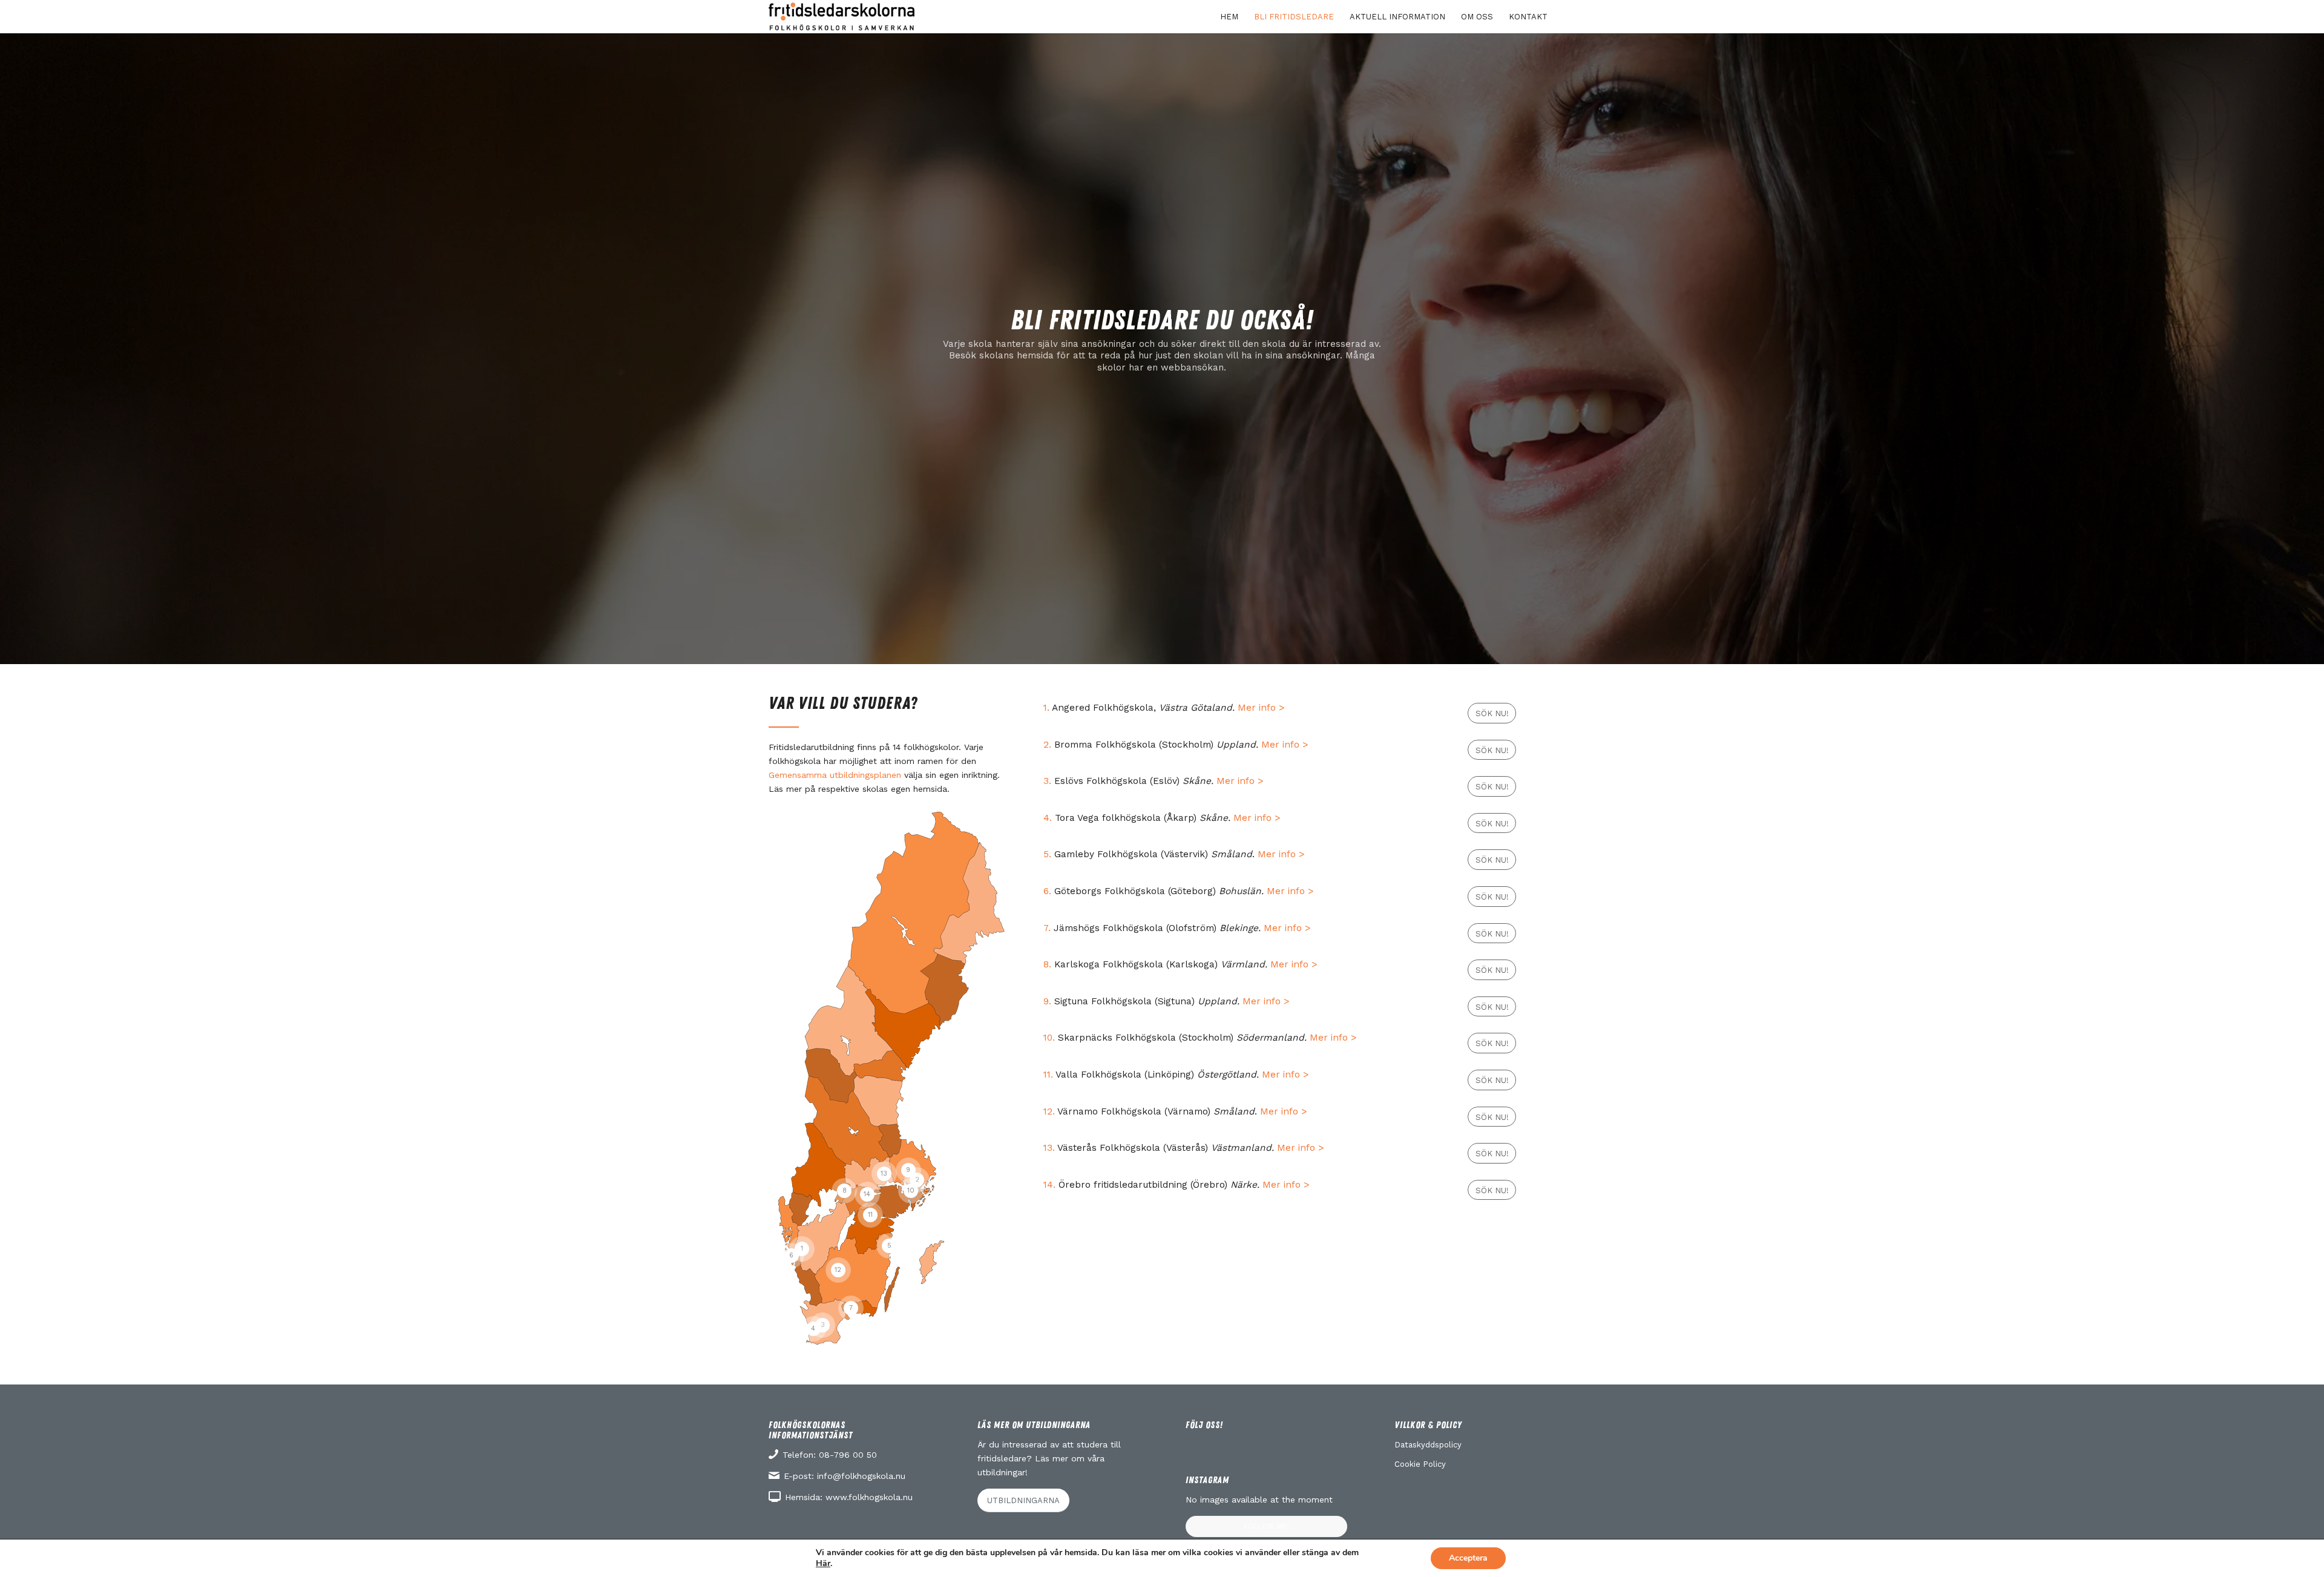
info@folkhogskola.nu (861, 1476)
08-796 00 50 (848, 1455)
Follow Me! (1266, 1526)
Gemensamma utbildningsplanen (835, 775)
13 (884, 1174)
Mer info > (1261, 708)
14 (867, 1194)
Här (823, 1564)
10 (911, 1190)
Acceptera (1468, 1558)
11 (870, 1215)
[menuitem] (1229, 17)
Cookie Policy (1420, 1464)
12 (838, 1270)
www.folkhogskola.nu (869, 1497)
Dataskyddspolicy (1428, 1445)
